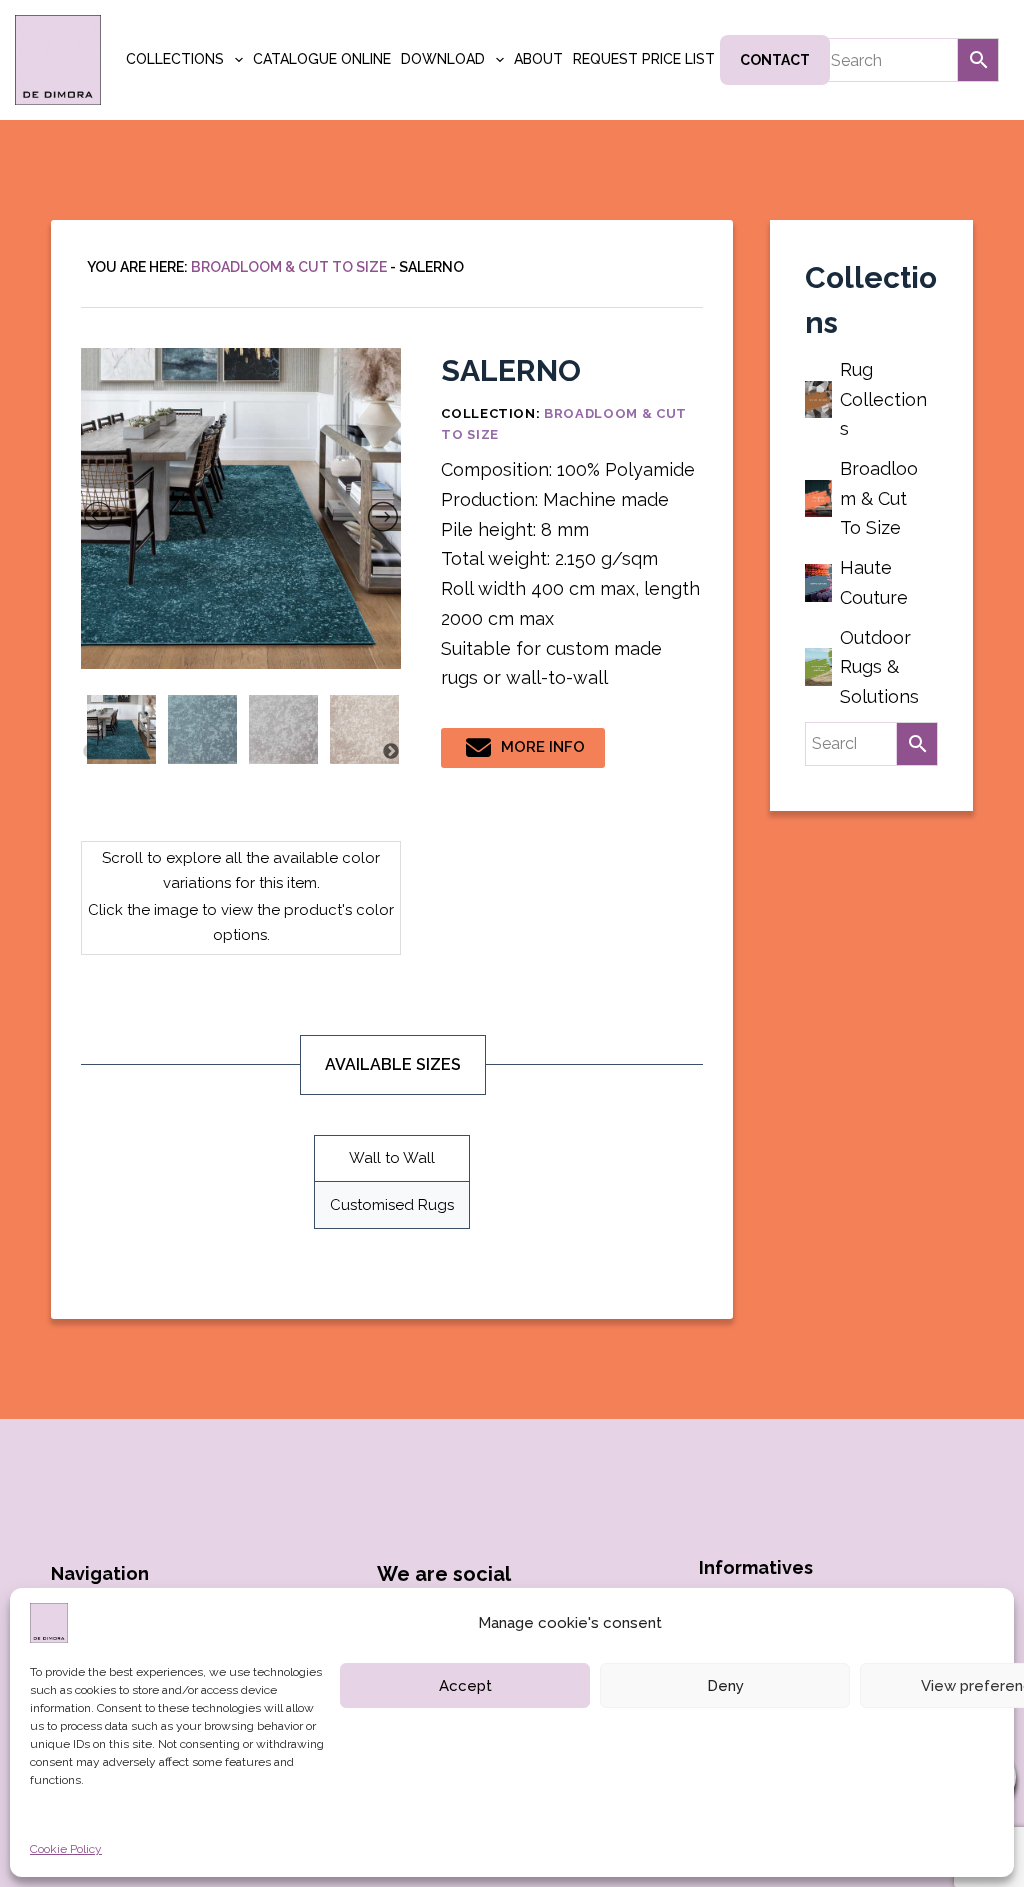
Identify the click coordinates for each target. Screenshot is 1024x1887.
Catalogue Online (322, 59)
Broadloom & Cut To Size (879, 498)
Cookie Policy (66, 1849)
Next (391, 752)
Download (443, 59)
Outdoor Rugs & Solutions (879, 667)
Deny (725, 1686)
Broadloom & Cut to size (289, 267)
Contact (775, 60)
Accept (465, 1686)
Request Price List (644, 59)
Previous (91, 752)
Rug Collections (883, 399)
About (538, 59)
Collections (175, 59)
